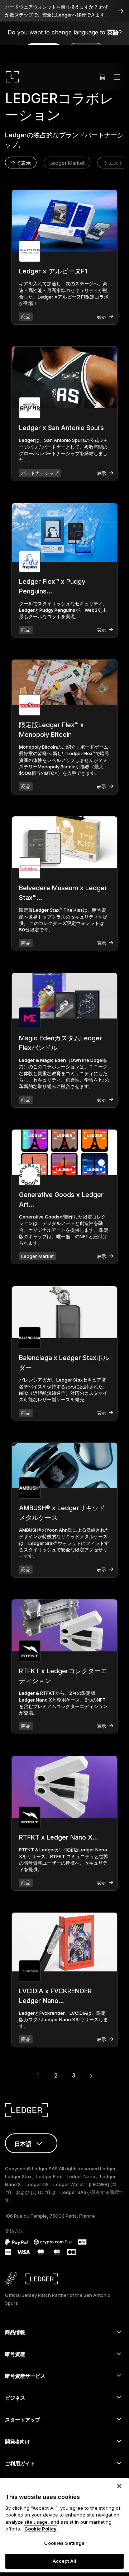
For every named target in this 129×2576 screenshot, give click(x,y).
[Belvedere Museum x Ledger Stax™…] (64, 842)
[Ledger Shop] (102, 77)
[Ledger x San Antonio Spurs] (64, 377)
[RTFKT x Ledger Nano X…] (64, 1787)
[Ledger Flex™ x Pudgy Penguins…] (64, 532)
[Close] (119, 2486)
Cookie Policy (40, 2529)
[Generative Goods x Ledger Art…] (64, 1152)
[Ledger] (12, 77)
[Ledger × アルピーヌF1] (64, 221)
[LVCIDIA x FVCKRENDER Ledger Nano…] (64, 1942)
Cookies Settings (64, 2543)
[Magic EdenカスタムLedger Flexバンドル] (64, 996)
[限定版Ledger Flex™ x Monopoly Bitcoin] (64, 683)
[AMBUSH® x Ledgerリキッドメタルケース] (64, 1466)
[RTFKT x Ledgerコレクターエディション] (64, 1625)
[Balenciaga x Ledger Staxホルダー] (64, 1312)
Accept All (64, 2561)
